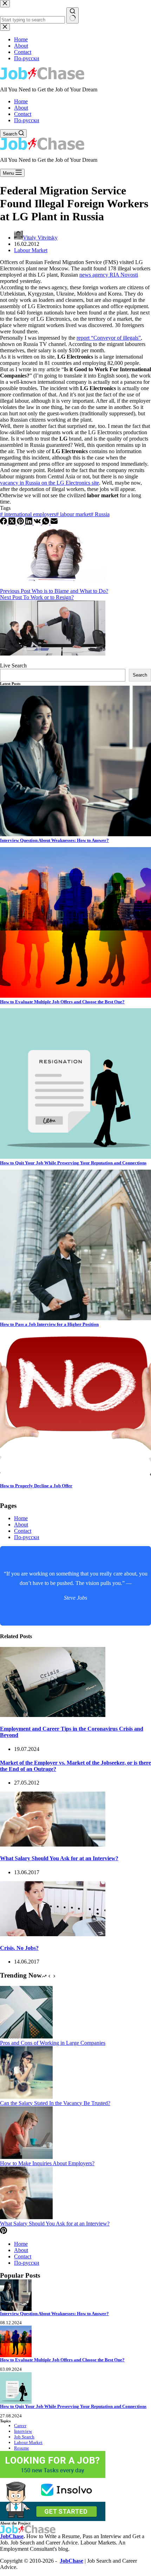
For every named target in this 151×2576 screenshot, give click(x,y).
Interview (23, 2431)
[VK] (38, 523)
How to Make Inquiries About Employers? (47, 2163)
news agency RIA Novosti (109, 275)
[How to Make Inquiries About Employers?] (26, 2157)
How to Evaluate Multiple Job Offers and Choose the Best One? (62, 1002)
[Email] (54, 523)
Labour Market (31, 250)
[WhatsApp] (46, 523)
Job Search (24, 2437)
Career (20, 2426)
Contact (23, 114)
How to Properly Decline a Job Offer (36, 1486)
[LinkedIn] (29, 523)
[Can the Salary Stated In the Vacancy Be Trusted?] (26, 2097)
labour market (73, 514)
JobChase (12, 2536)
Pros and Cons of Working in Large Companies (53, 2043)
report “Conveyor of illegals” (109, 338)
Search (140, 675)
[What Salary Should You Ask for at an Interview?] (53, 1845)
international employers (28, 514)
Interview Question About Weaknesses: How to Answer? (54, 840)
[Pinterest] (21, 523)
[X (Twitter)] (13, 523)
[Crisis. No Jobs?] (53, 1934)
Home (21, 101)
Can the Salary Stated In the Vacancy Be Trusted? (55, 2103)
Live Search (13, 666)
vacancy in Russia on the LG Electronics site (50, 483)
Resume (22, 2448)
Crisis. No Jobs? (19, 1948)
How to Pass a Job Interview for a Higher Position (49, 1324)
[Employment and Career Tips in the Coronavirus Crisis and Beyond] (53, 1715)
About (21, 108)
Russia (100, 514)
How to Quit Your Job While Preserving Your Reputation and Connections (73, 1163)
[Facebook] (4, 523)
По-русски (27, 120)
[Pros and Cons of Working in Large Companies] (26, 2037)
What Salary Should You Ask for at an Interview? (59, 1858)
